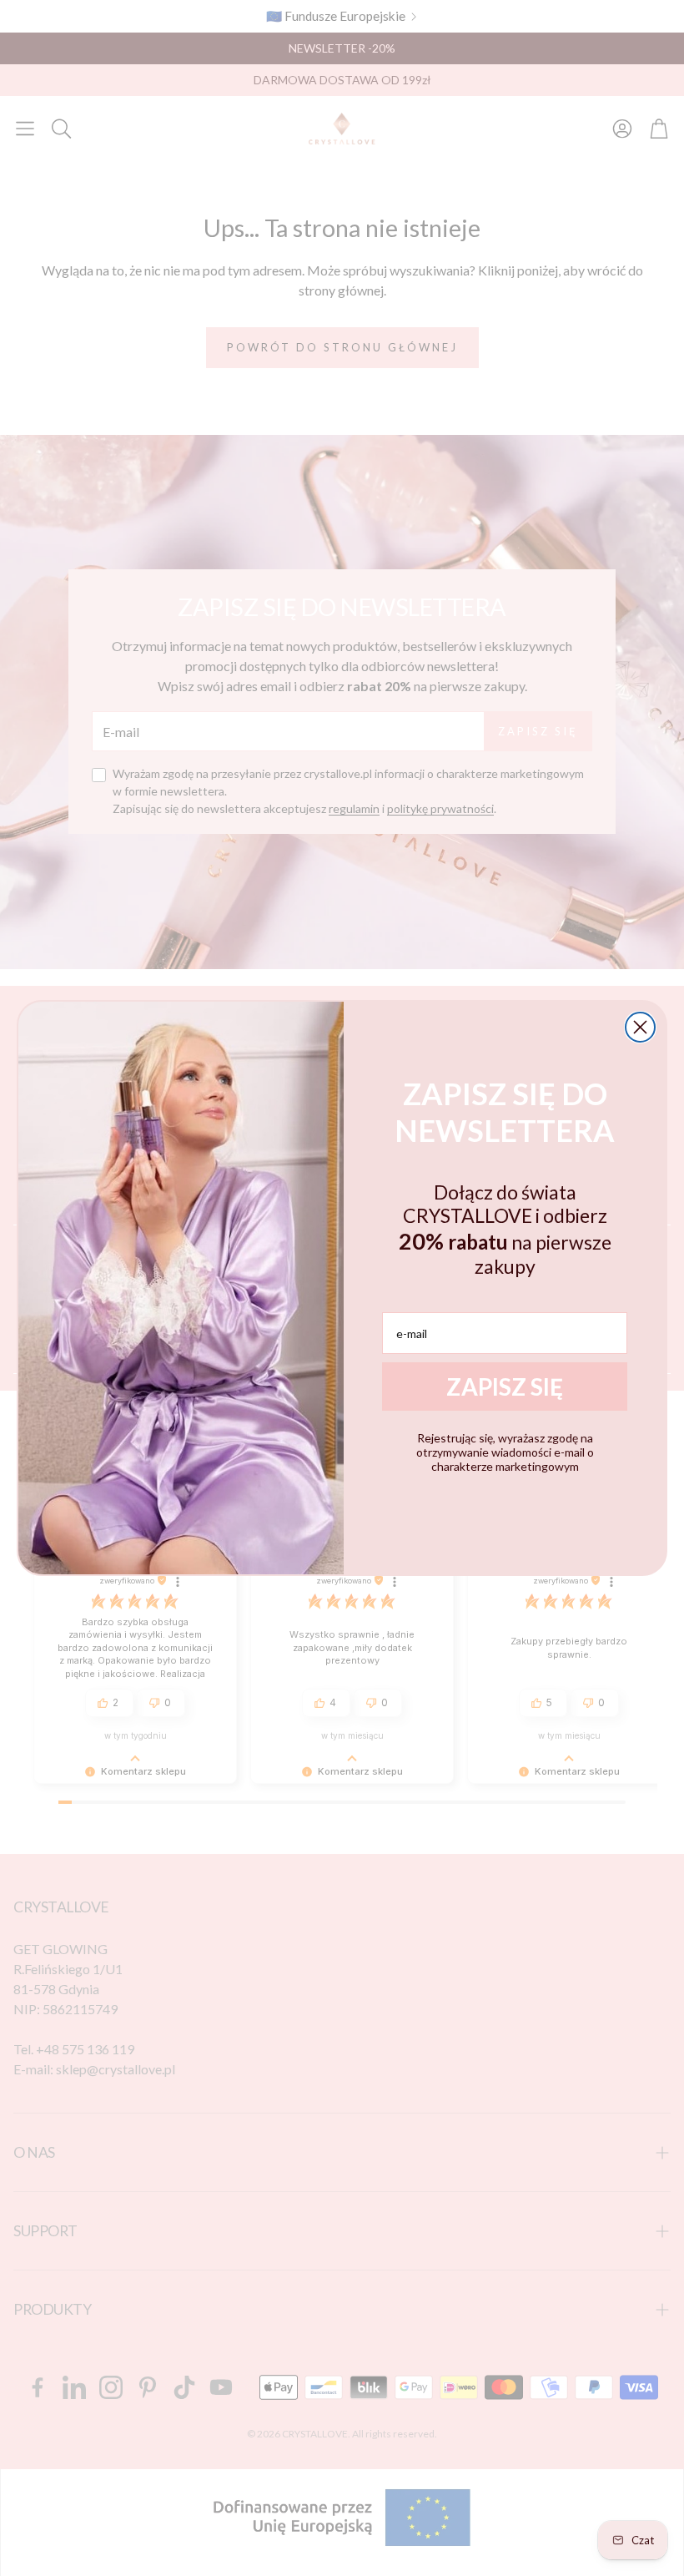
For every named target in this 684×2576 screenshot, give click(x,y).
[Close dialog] (640, 1027)
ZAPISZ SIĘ (505, 1386)
